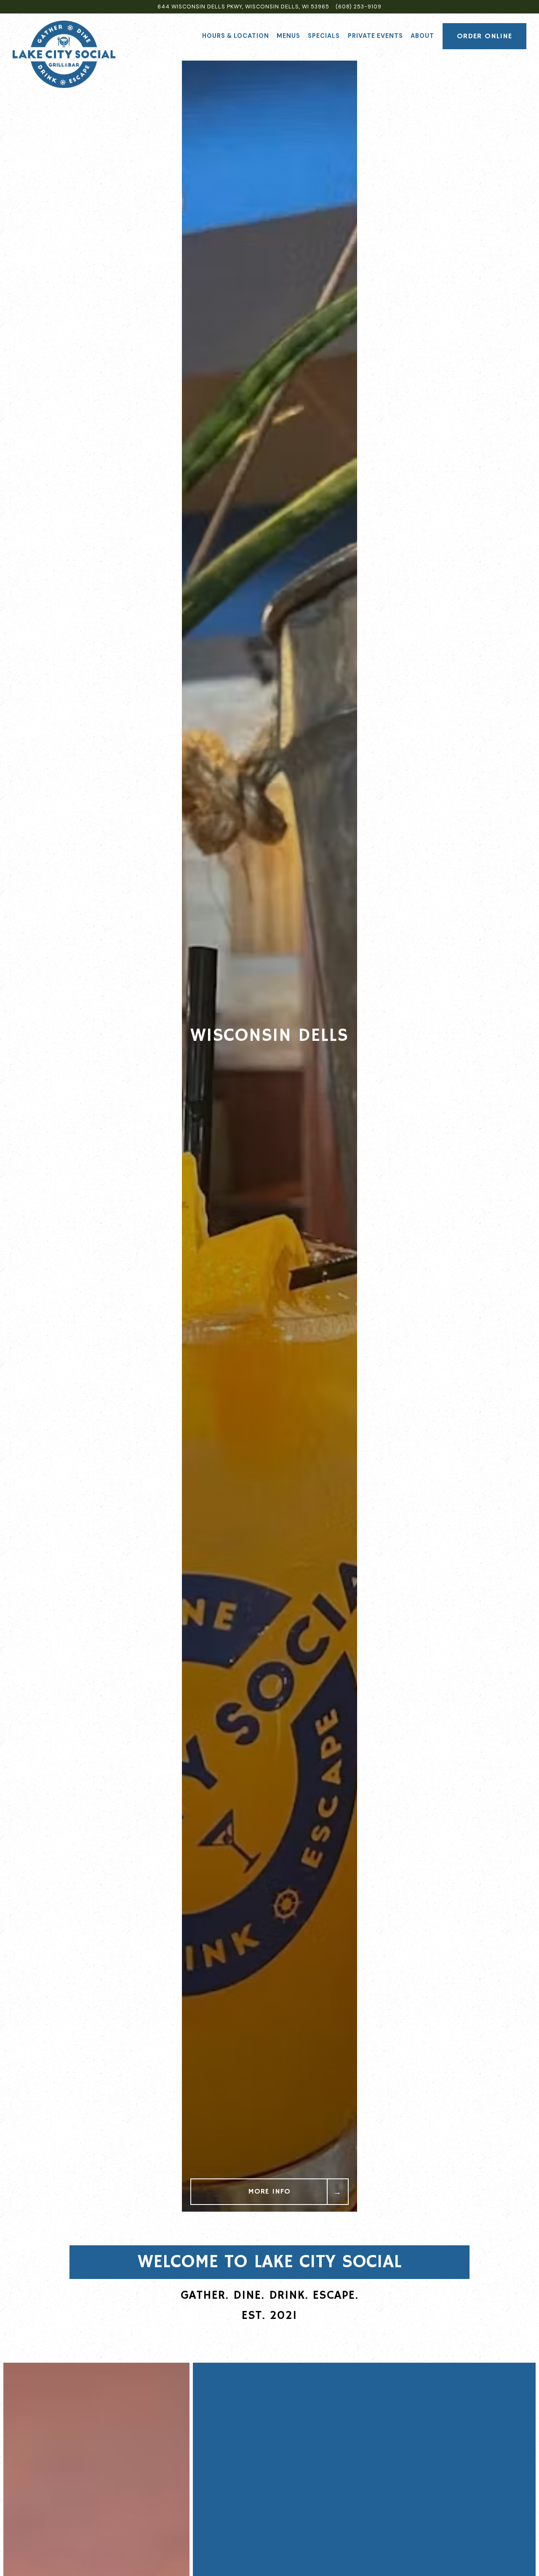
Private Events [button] (375, 36)
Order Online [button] (484, 36)
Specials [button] (324, 36)
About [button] (422, 36)
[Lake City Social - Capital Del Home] (64, 54)
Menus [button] (288, 36)
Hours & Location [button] (236, 36)
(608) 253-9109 (359, 7)
